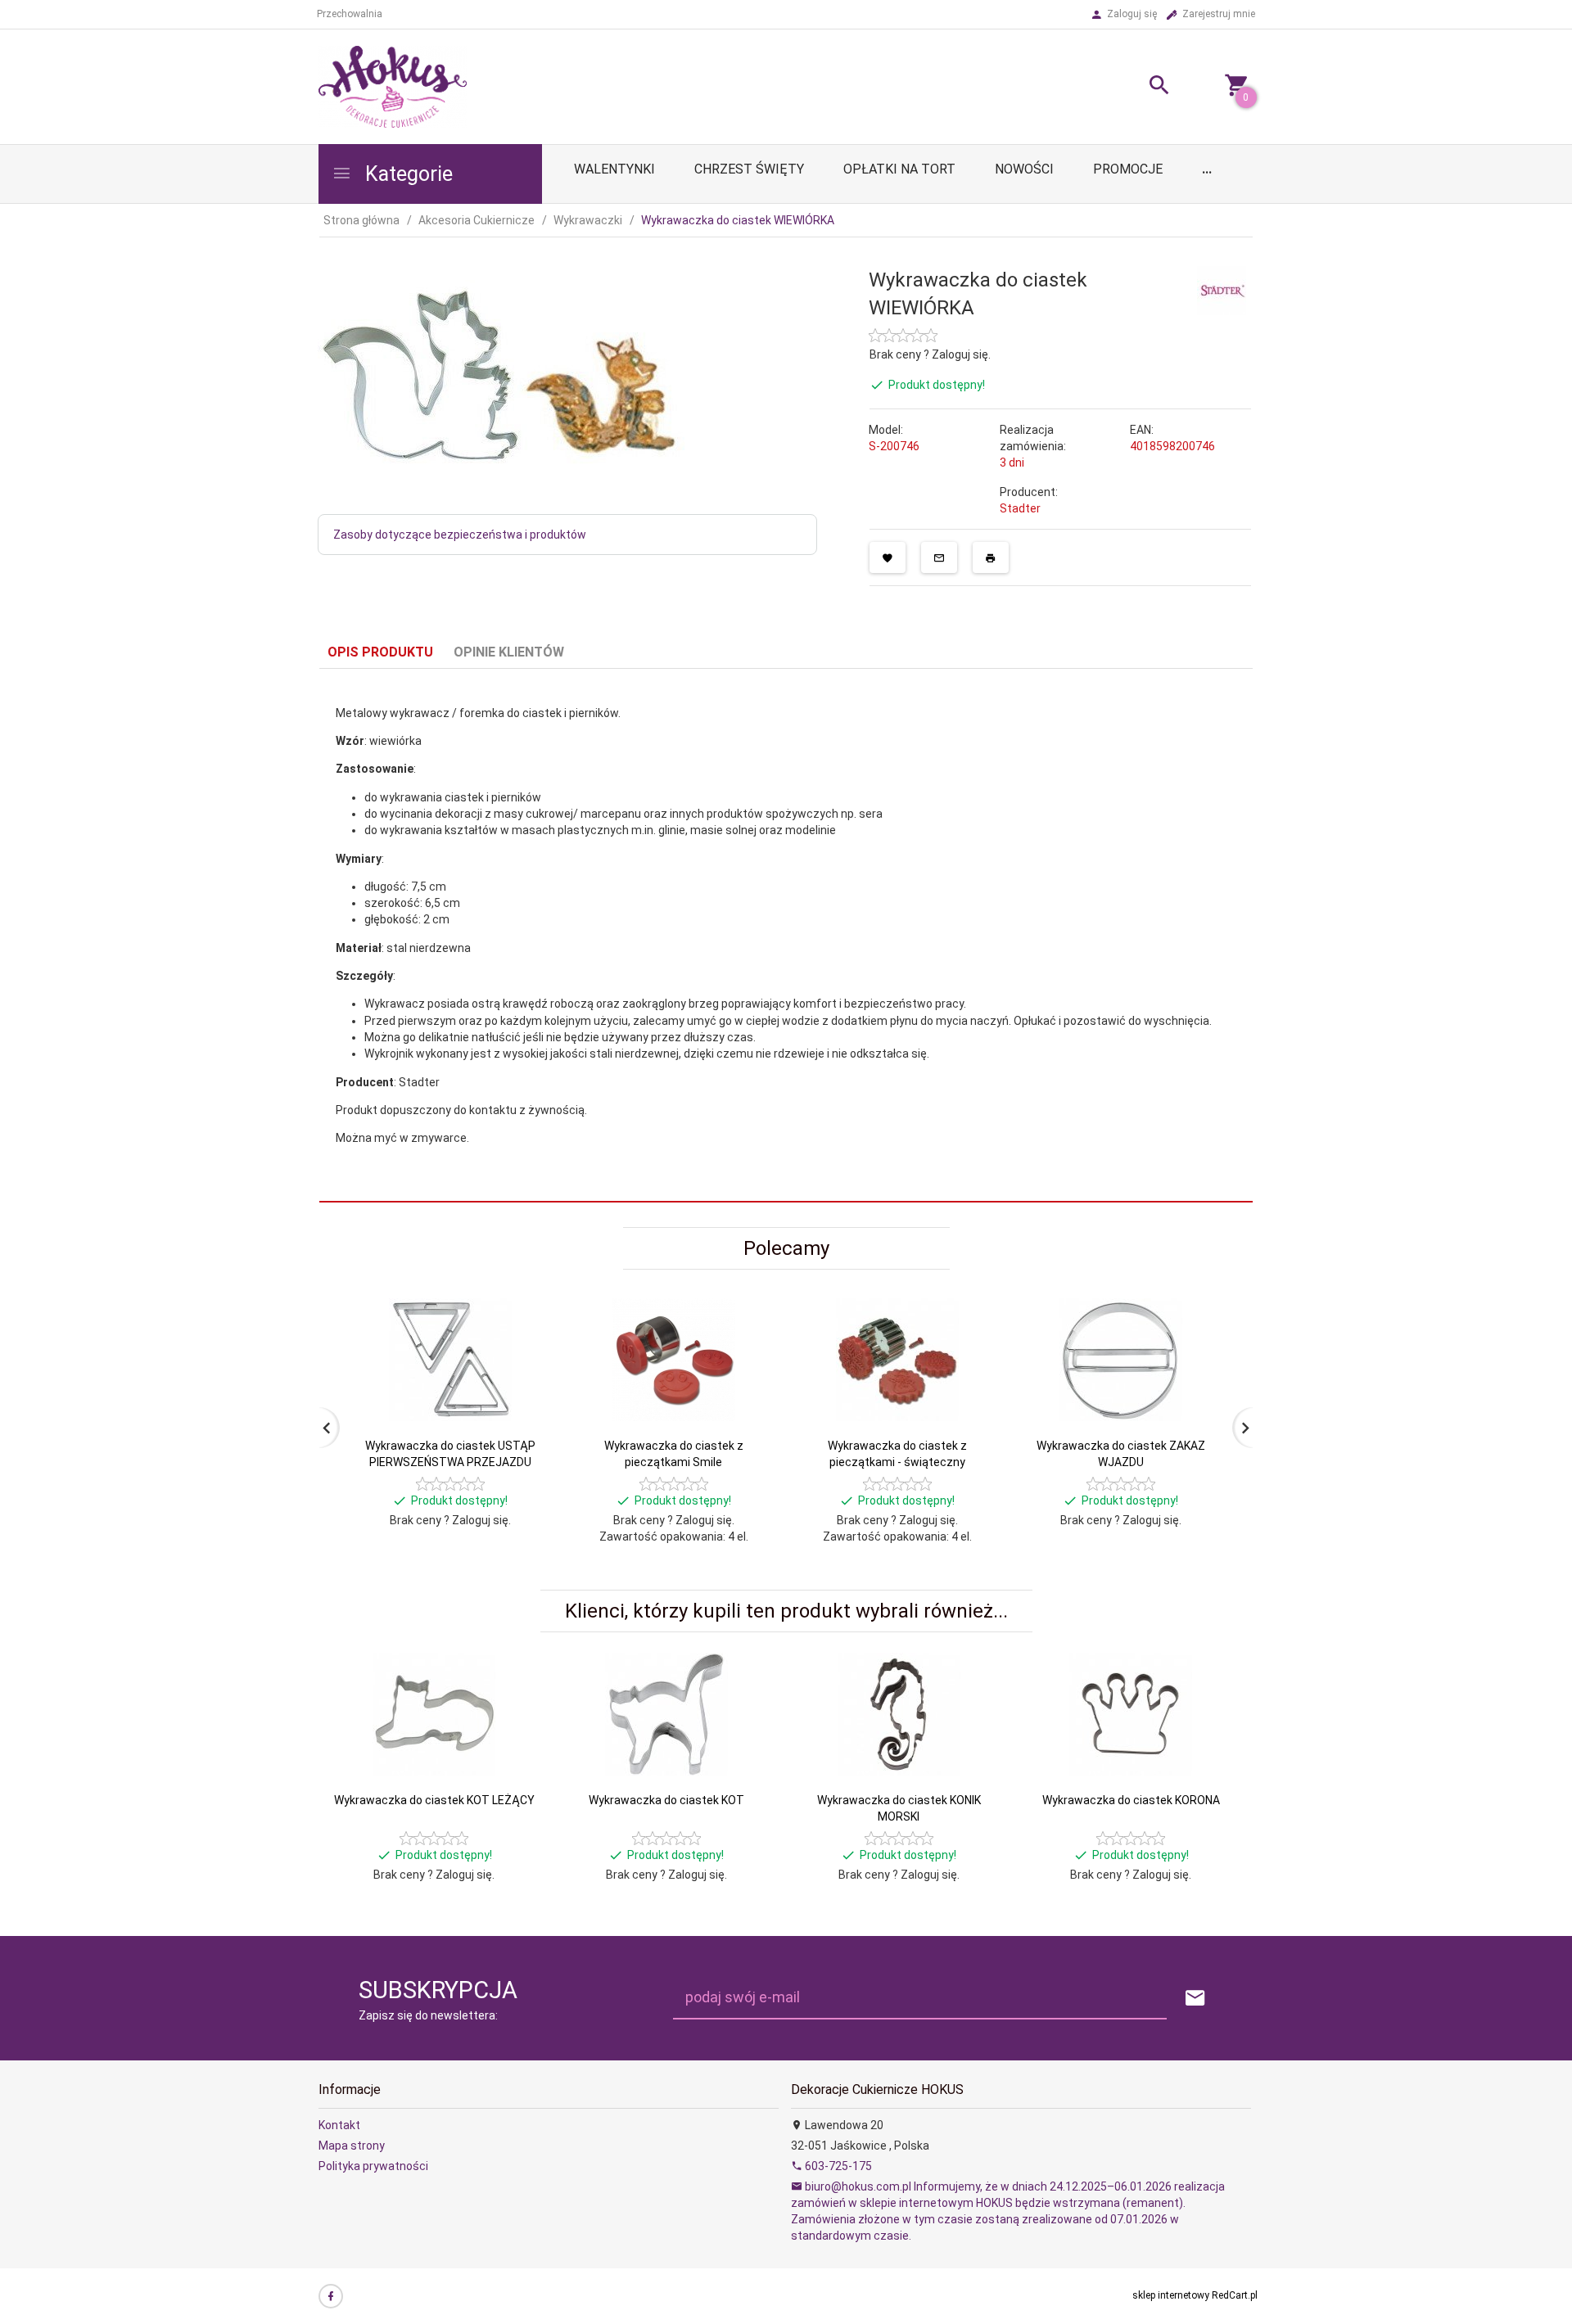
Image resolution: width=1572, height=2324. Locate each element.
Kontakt (339, 2125)
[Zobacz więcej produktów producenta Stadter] (1222, 289)
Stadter (1020, 508)
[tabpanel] (786, 936)
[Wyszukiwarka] (1139, 87)
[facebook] (331, 2296)
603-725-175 (837, 2166)
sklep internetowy (1171, 2295)
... (1207, 169)
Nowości (1024, 169)
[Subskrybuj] (1195, 1999)
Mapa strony (352, 2146)
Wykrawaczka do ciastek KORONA (1131, 1800)
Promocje (1128, 169)
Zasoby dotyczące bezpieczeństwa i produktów (460, 535)
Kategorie (407, 174)
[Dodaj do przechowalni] (888, 557)
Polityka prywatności (373, 2166)
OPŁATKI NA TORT (899, 169)
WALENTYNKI (614, 169)
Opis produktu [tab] (380, 652)
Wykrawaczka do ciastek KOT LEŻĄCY (434, 1800)
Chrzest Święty (749, 169)
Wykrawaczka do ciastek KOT (666, 1800)
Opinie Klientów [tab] (509, 652)
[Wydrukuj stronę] (991, 557)
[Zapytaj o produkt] (939, 557)
